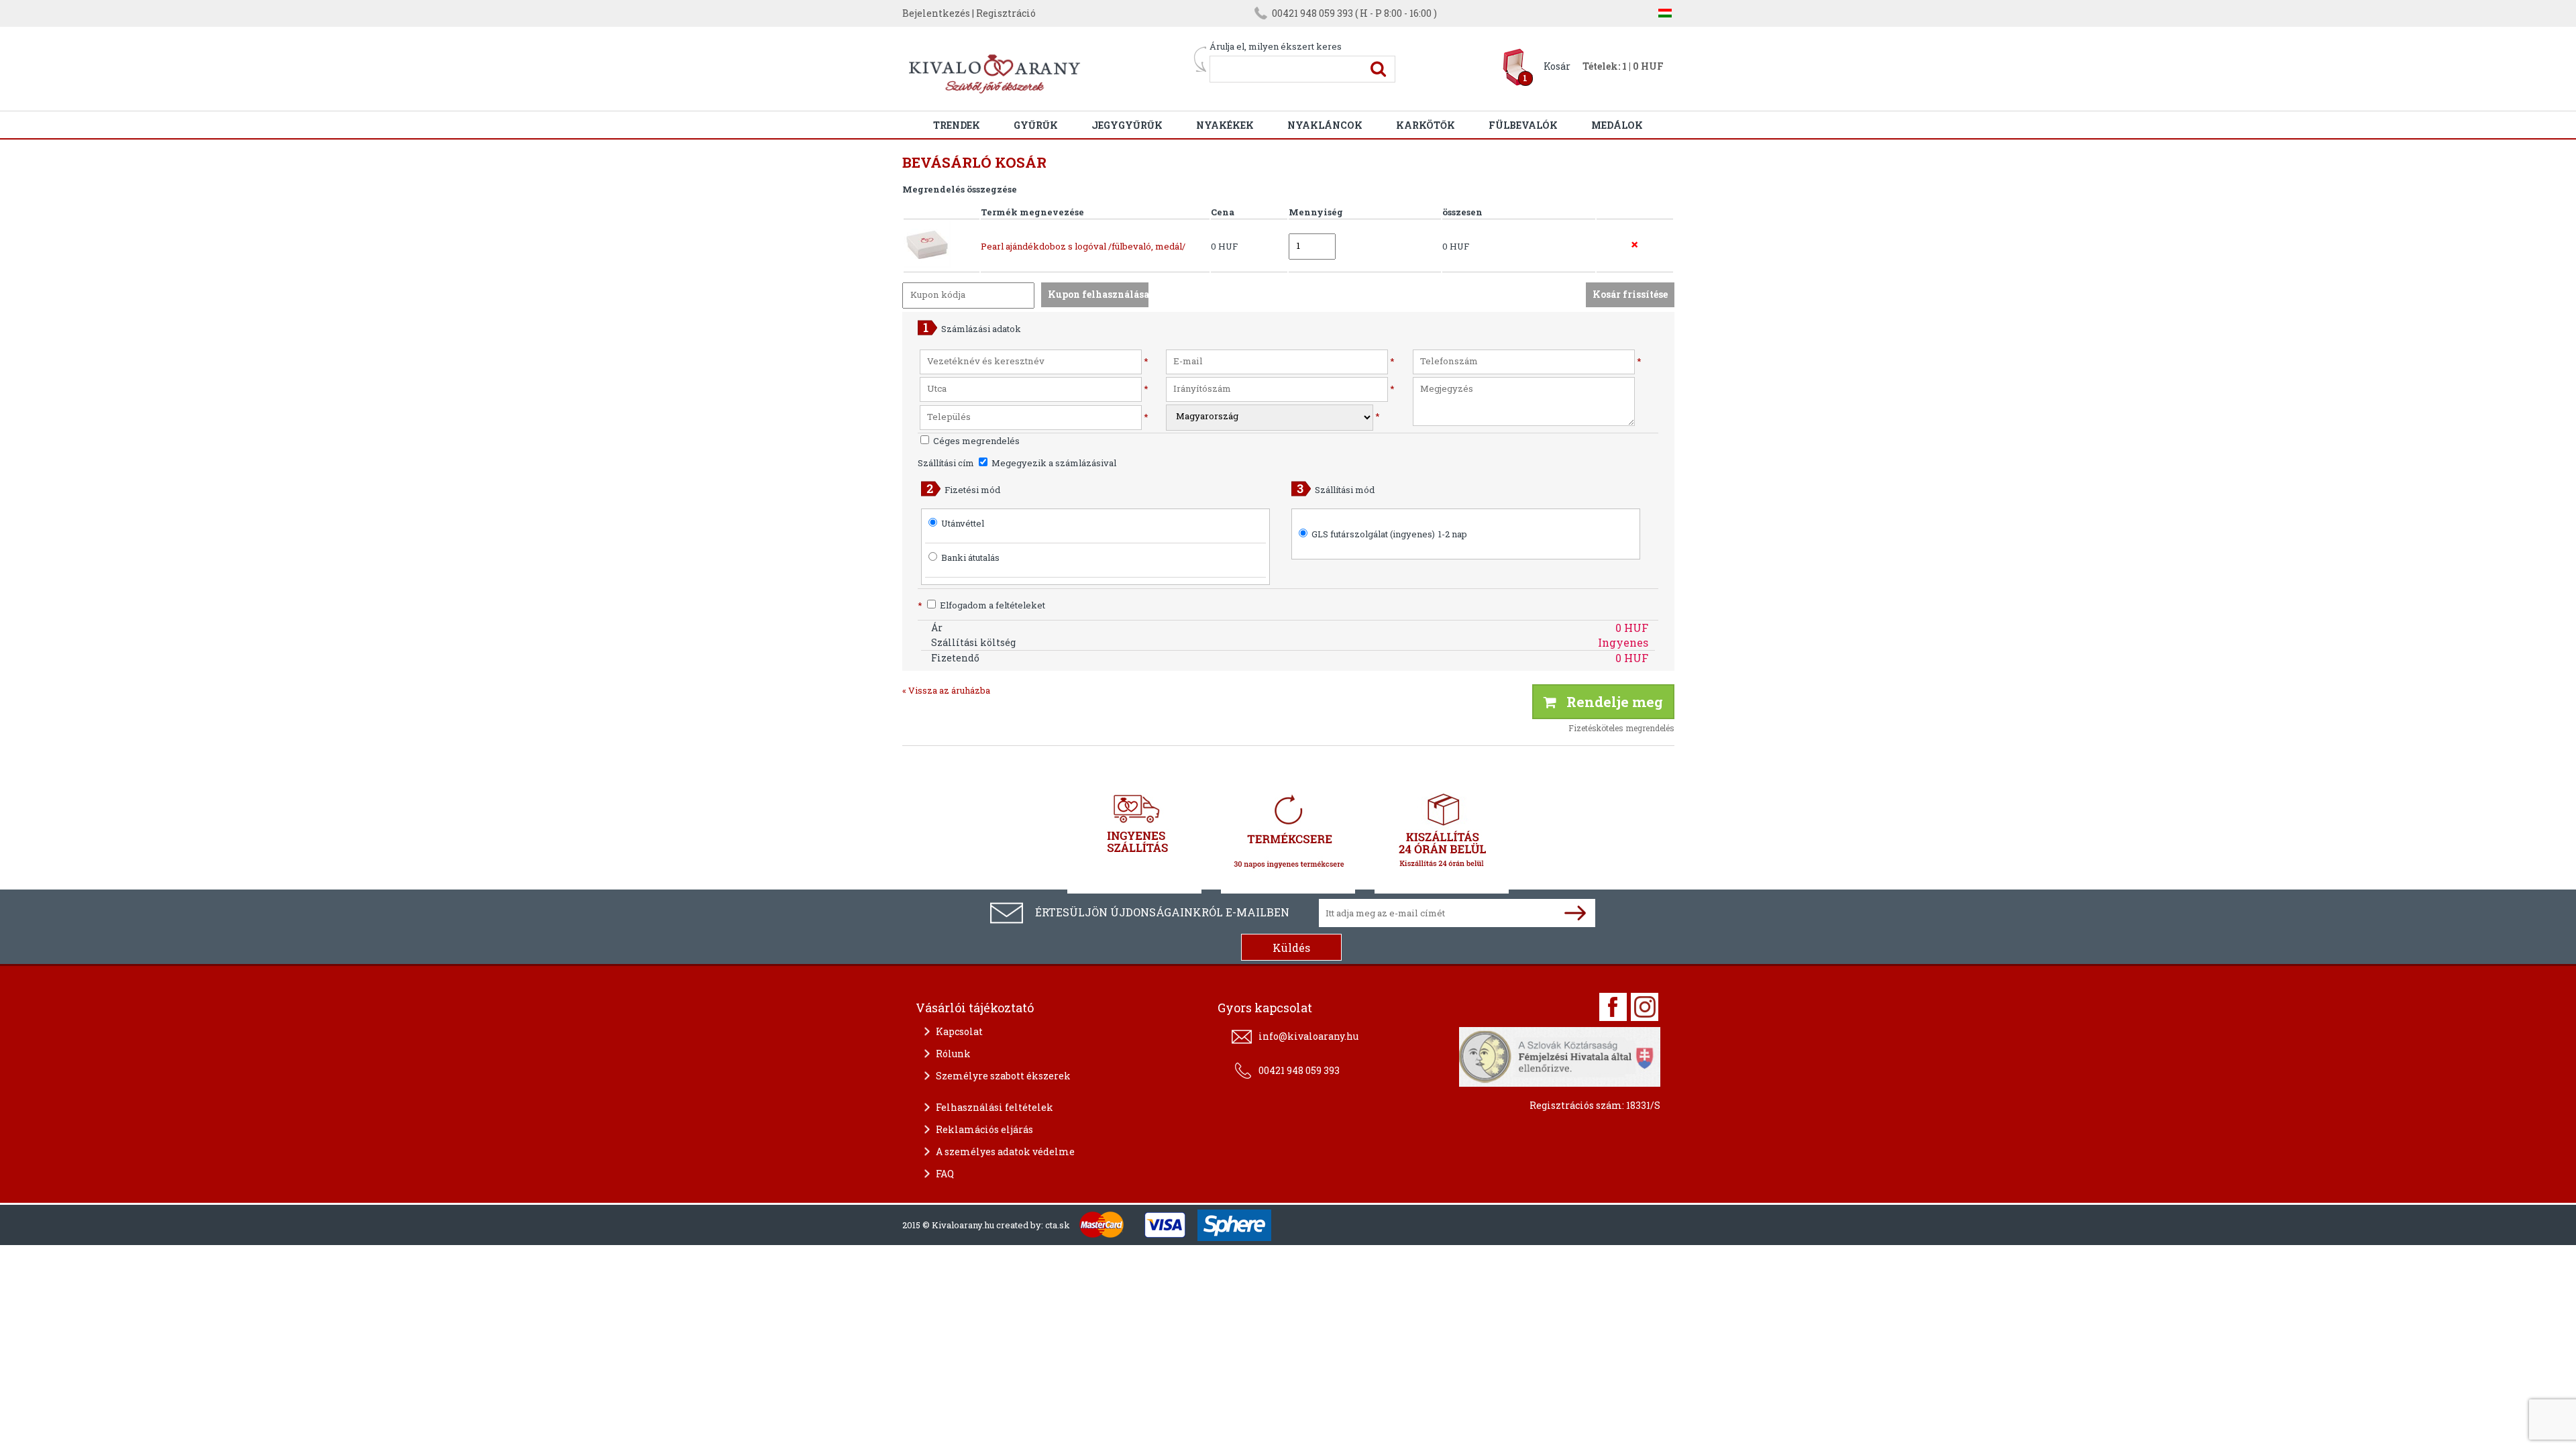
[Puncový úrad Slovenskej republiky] (1560, 1055)
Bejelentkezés (936, 13)
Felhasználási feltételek (995, 1107)
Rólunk (953, 1054)
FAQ (945, 1174)
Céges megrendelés (975, 441)
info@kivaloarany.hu (1308, 1036)
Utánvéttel (963, 523)
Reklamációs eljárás (984, 1129)
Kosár (1557, 66)
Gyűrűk (1036, 125)
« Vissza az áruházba (946, 690)
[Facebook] (1613, 1007)
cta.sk (1058, 1225)
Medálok (1617, 125)
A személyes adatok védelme (1005, 1151)
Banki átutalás (970, 557)
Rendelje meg (1610, 702)
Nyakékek (1225, 125)
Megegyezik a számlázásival (1053, 463)
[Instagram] (1645, 1007)
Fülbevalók (1523, 125)
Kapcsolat (959, 1031)
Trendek (957, 125)
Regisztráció (1006, 13)
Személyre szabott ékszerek (1003, 1076)
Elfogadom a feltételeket (981, 605)
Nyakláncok (1325, 125)
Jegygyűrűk (1127, 125)
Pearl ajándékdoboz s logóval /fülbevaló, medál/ (1083, 246)
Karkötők (1426, 125)
